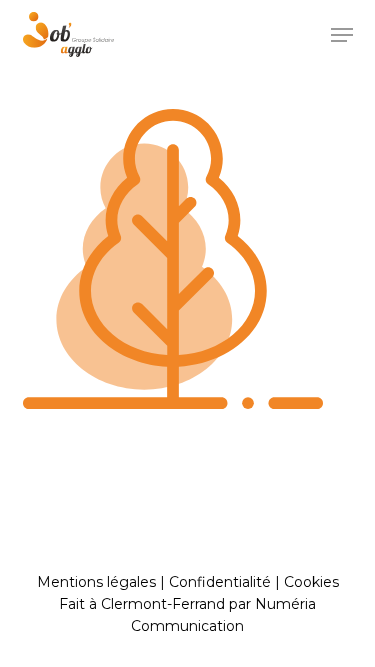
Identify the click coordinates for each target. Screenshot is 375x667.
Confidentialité (220, 582)
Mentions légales (96, 582)
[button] (342, 35)
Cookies (311, 582)
